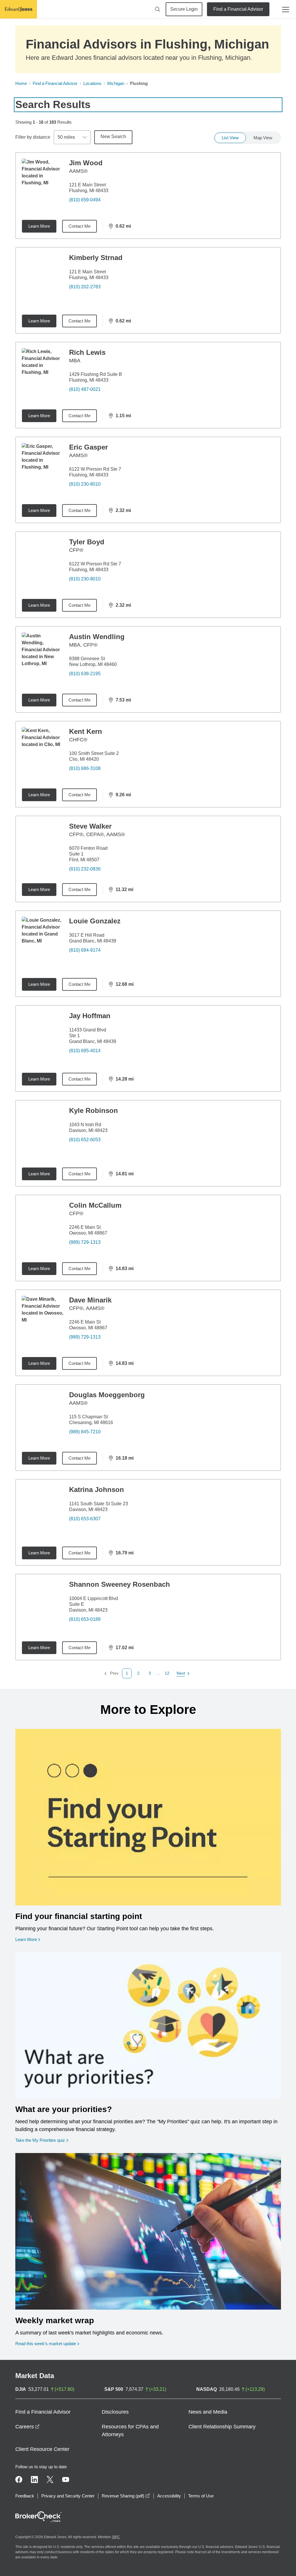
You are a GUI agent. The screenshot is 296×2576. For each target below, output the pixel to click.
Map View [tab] (263, 138)
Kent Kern (86, 731)
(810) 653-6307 (85, 1519)
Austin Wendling (97, 637)
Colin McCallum (95, 1205)
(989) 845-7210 (85, 1432)
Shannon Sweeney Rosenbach (120, 1584)
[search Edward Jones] (158, 9)
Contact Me (79, 226)
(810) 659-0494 (85, 200)
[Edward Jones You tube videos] (66, 2480)
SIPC (116, 2537)
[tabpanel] (148, 915)
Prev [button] (111, 1674)
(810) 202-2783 (85, 287)
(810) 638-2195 (85, 674)
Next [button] (181, 1674)
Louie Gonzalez (95, 921)
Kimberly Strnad (96, 258)
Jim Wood (86, 163)
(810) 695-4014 (85, 1051)
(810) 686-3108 (85, 768)
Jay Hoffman (90, 1016)
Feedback (25, 2496)
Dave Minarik (90, 1300)
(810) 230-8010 (85, 484)
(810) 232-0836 (85, 869)
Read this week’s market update (46, 2344)
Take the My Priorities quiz (42, 2140)
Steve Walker (90, 826)
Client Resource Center (42, 2449)
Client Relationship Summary (222, 2427)
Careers (27, 2427)
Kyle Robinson (94, 1110)
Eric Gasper (88, 447)
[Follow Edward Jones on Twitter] (50, 2480)
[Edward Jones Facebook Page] (19, 2480)
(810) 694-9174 (85, 950)
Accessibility (169, 2496)
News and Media (208, 2412)
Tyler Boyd (87, 542)
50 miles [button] (66, 137)
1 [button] (127, 1673)
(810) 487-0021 (85, 389)
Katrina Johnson (97, 1490)
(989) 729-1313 (85, 1242)
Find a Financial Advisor (238, 9)
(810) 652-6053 (85, 1140)
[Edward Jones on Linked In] (34, 2480)
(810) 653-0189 (85, 1619)
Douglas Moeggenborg (107, 1395)
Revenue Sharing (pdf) (126, 2496)
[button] (138, 1673)
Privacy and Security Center (68, 2496)
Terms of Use (201, 2496)
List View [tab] (230, 138)
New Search (113, 137)
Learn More (39, 226)
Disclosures (115, 2412)
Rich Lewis (87, 352)
